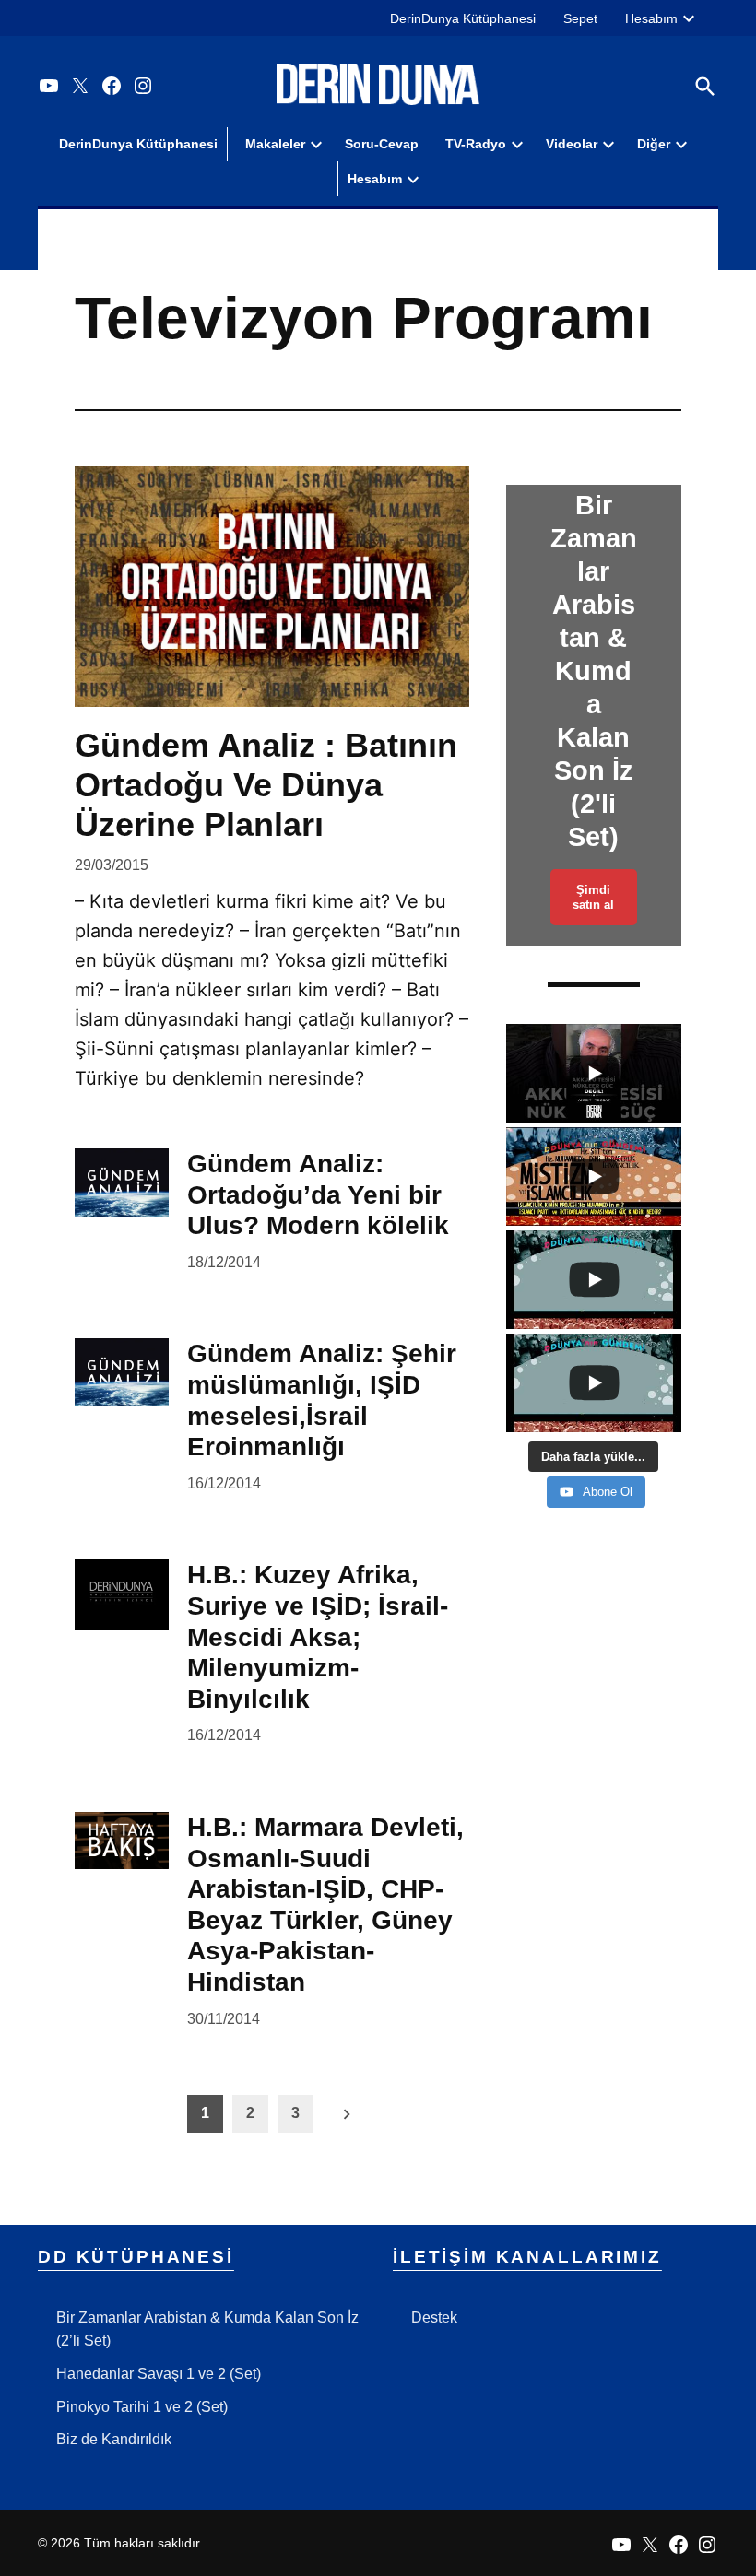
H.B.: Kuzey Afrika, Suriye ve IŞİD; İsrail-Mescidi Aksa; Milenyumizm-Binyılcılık (318, 1636)
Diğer (654, 144)
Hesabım (651, 18)
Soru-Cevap (382, 144)
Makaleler (275, 144)
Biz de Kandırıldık (114, 2439)
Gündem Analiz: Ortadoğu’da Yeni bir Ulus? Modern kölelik (318, 1194)
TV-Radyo (476, 144)
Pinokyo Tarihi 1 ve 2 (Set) (142, 2407)
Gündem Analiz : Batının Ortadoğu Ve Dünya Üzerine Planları (266, 785)
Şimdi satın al (593, 897)
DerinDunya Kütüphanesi (463, 18)
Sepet (580, 18)
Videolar (572, 144)
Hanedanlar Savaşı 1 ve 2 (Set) (159, 2374)
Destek (434, 2317)
